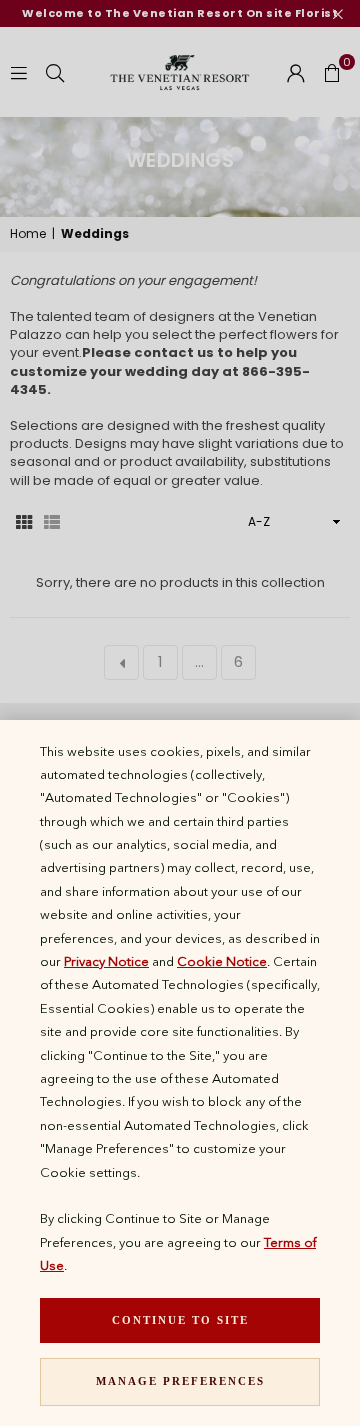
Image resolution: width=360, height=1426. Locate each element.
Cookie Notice (222, 961)
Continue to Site (180, 1320)
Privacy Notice (106, 961)
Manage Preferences (180, 1381)
